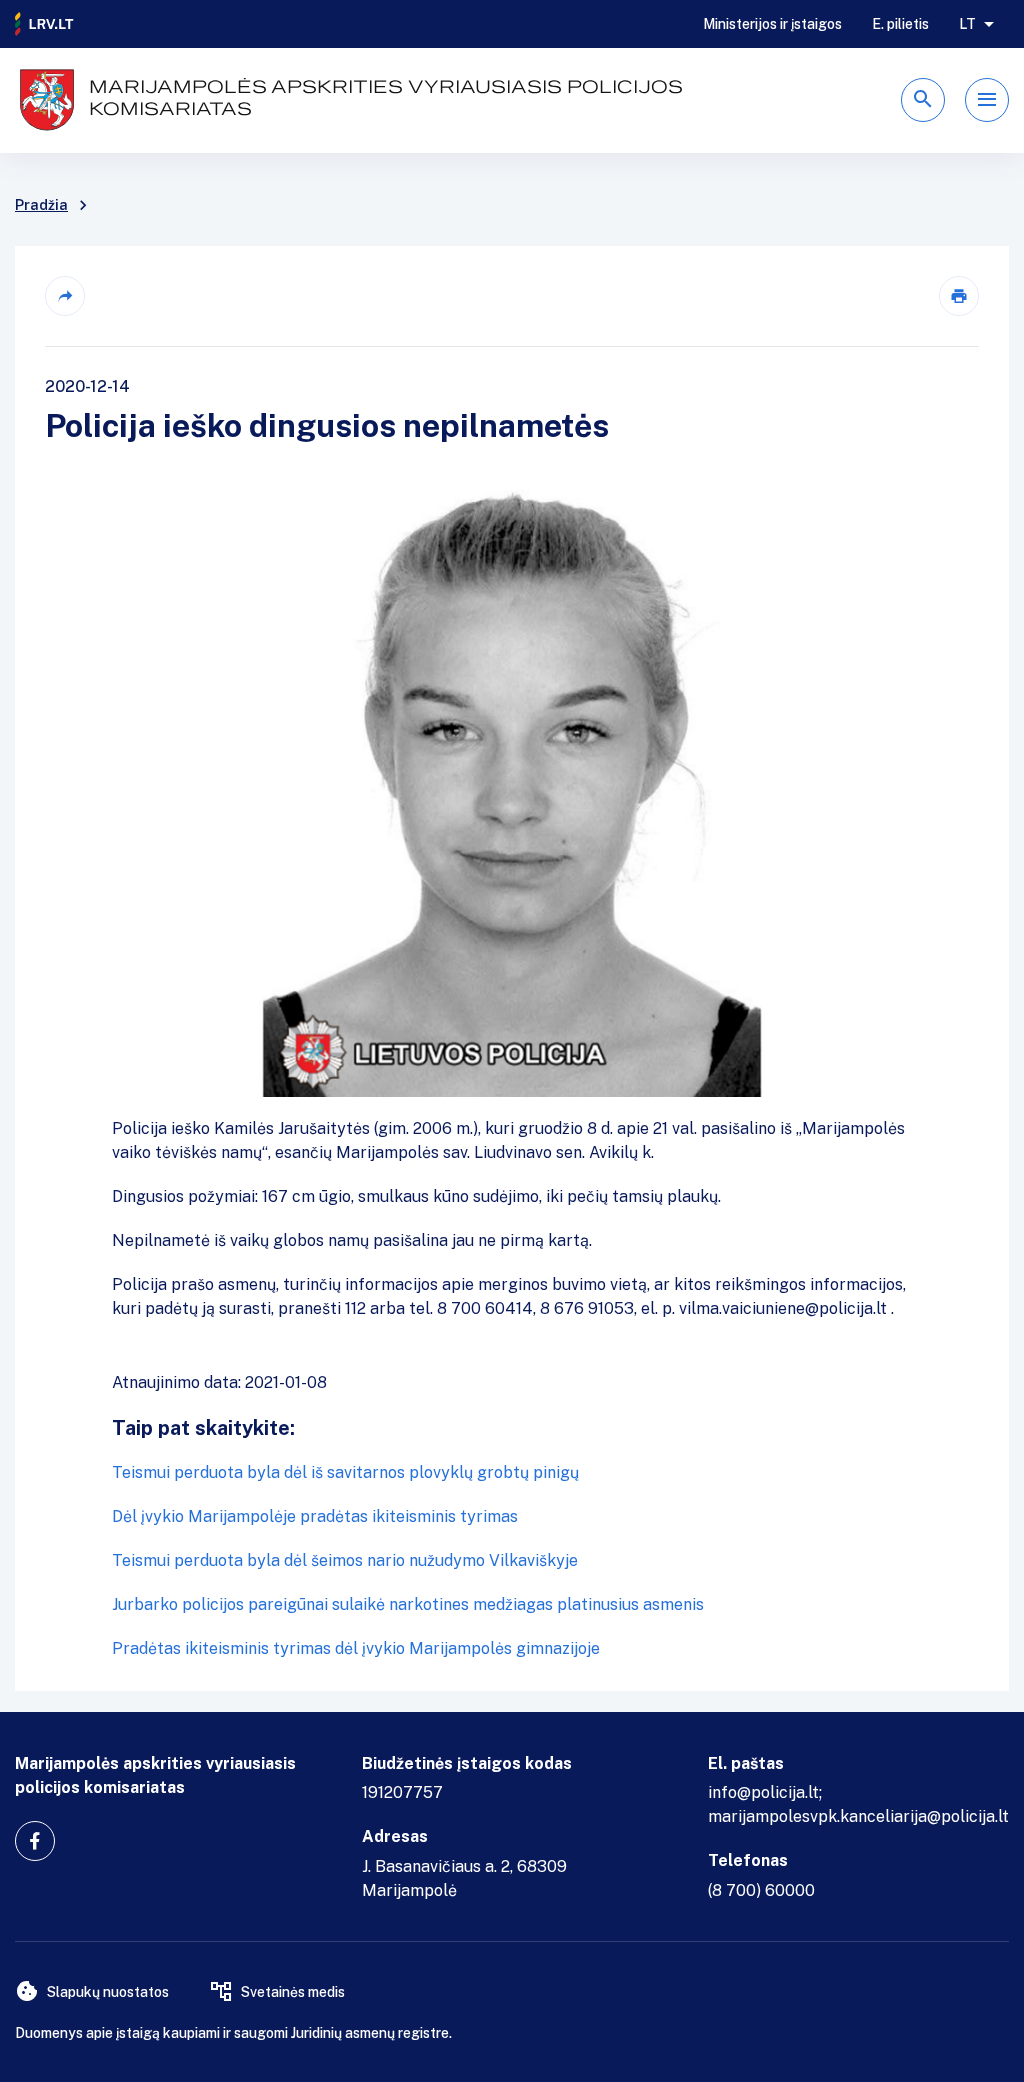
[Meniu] (987, 100)
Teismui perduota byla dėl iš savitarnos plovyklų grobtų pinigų (345, 1472)
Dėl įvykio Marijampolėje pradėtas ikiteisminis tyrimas (315, 1516)
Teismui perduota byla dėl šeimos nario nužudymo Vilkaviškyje (345, 1560)
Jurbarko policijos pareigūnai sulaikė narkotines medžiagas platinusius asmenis (408, 1604)
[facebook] (35, 1841)
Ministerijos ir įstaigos (772, 24)
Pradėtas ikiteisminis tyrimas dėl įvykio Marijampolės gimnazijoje (356, 1648)
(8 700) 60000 (761, 1890)
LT (967, 24)
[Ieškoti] (923, 100)
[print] (959, 296)
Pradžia (41, 205)
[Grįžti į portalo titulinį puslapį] (45, 24)
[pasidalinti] (65, 296)
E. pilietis (900, 24)
